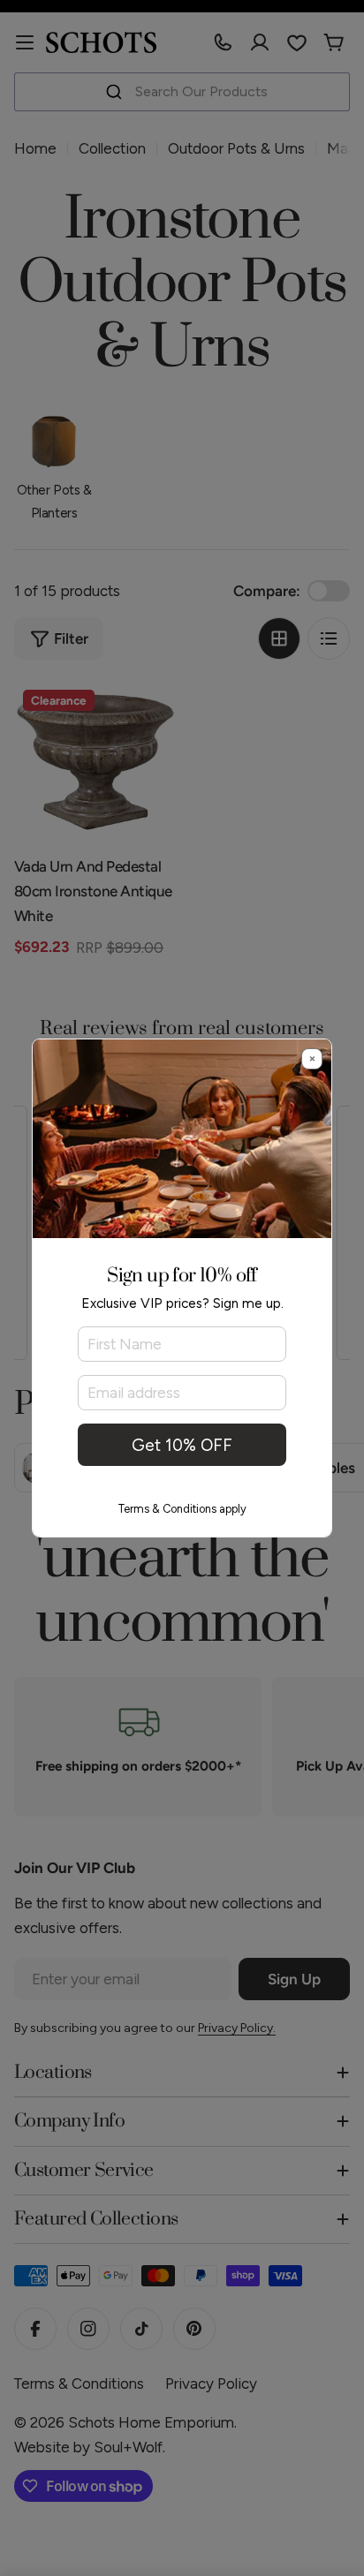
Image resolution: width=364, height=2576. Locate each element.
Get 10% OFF (182, 1445)
